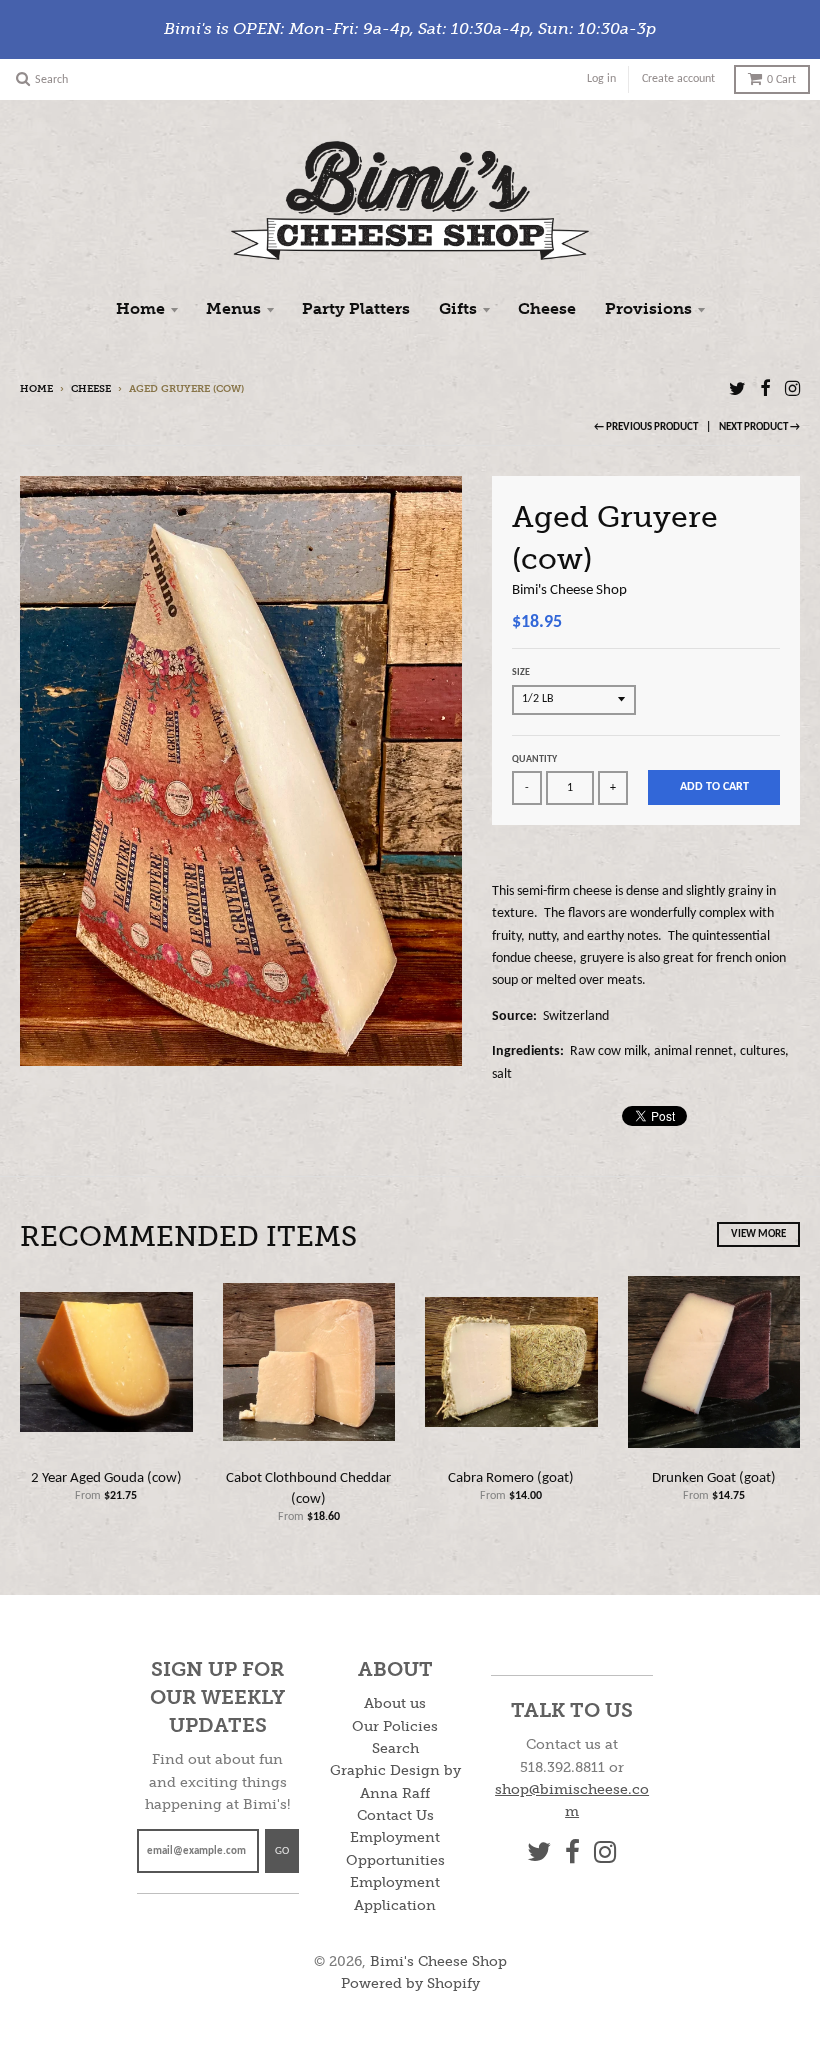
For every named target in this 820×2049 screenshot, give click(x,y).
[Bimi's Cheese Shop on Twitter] (737, 390)
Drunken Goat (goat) (714, 1478)
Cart (781, 80)
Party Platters (356, 308)
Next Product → (759, 427)
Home (140, 308)
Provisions (648, 308)
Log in (601, 79)
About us (395, 1703)
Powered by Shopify (410, 1983)
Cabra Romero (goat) (511, 1478)
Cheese (547, 308)
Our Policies (395, 1726)
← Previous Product (646, 427)
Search (395, 1748)
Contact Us (395, 1815)
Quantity (534, 759)
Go (282, 1851)
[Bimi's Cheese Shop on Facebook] (765, 390)
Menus (233, 308)
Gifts (458, 308)
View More (758, 1234)
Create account (678, 79)
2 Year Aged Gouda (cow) (106, 1478)
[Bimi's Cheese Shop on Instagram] (792, 390)
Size (521, 672)
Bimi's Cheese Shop (569, 590)
